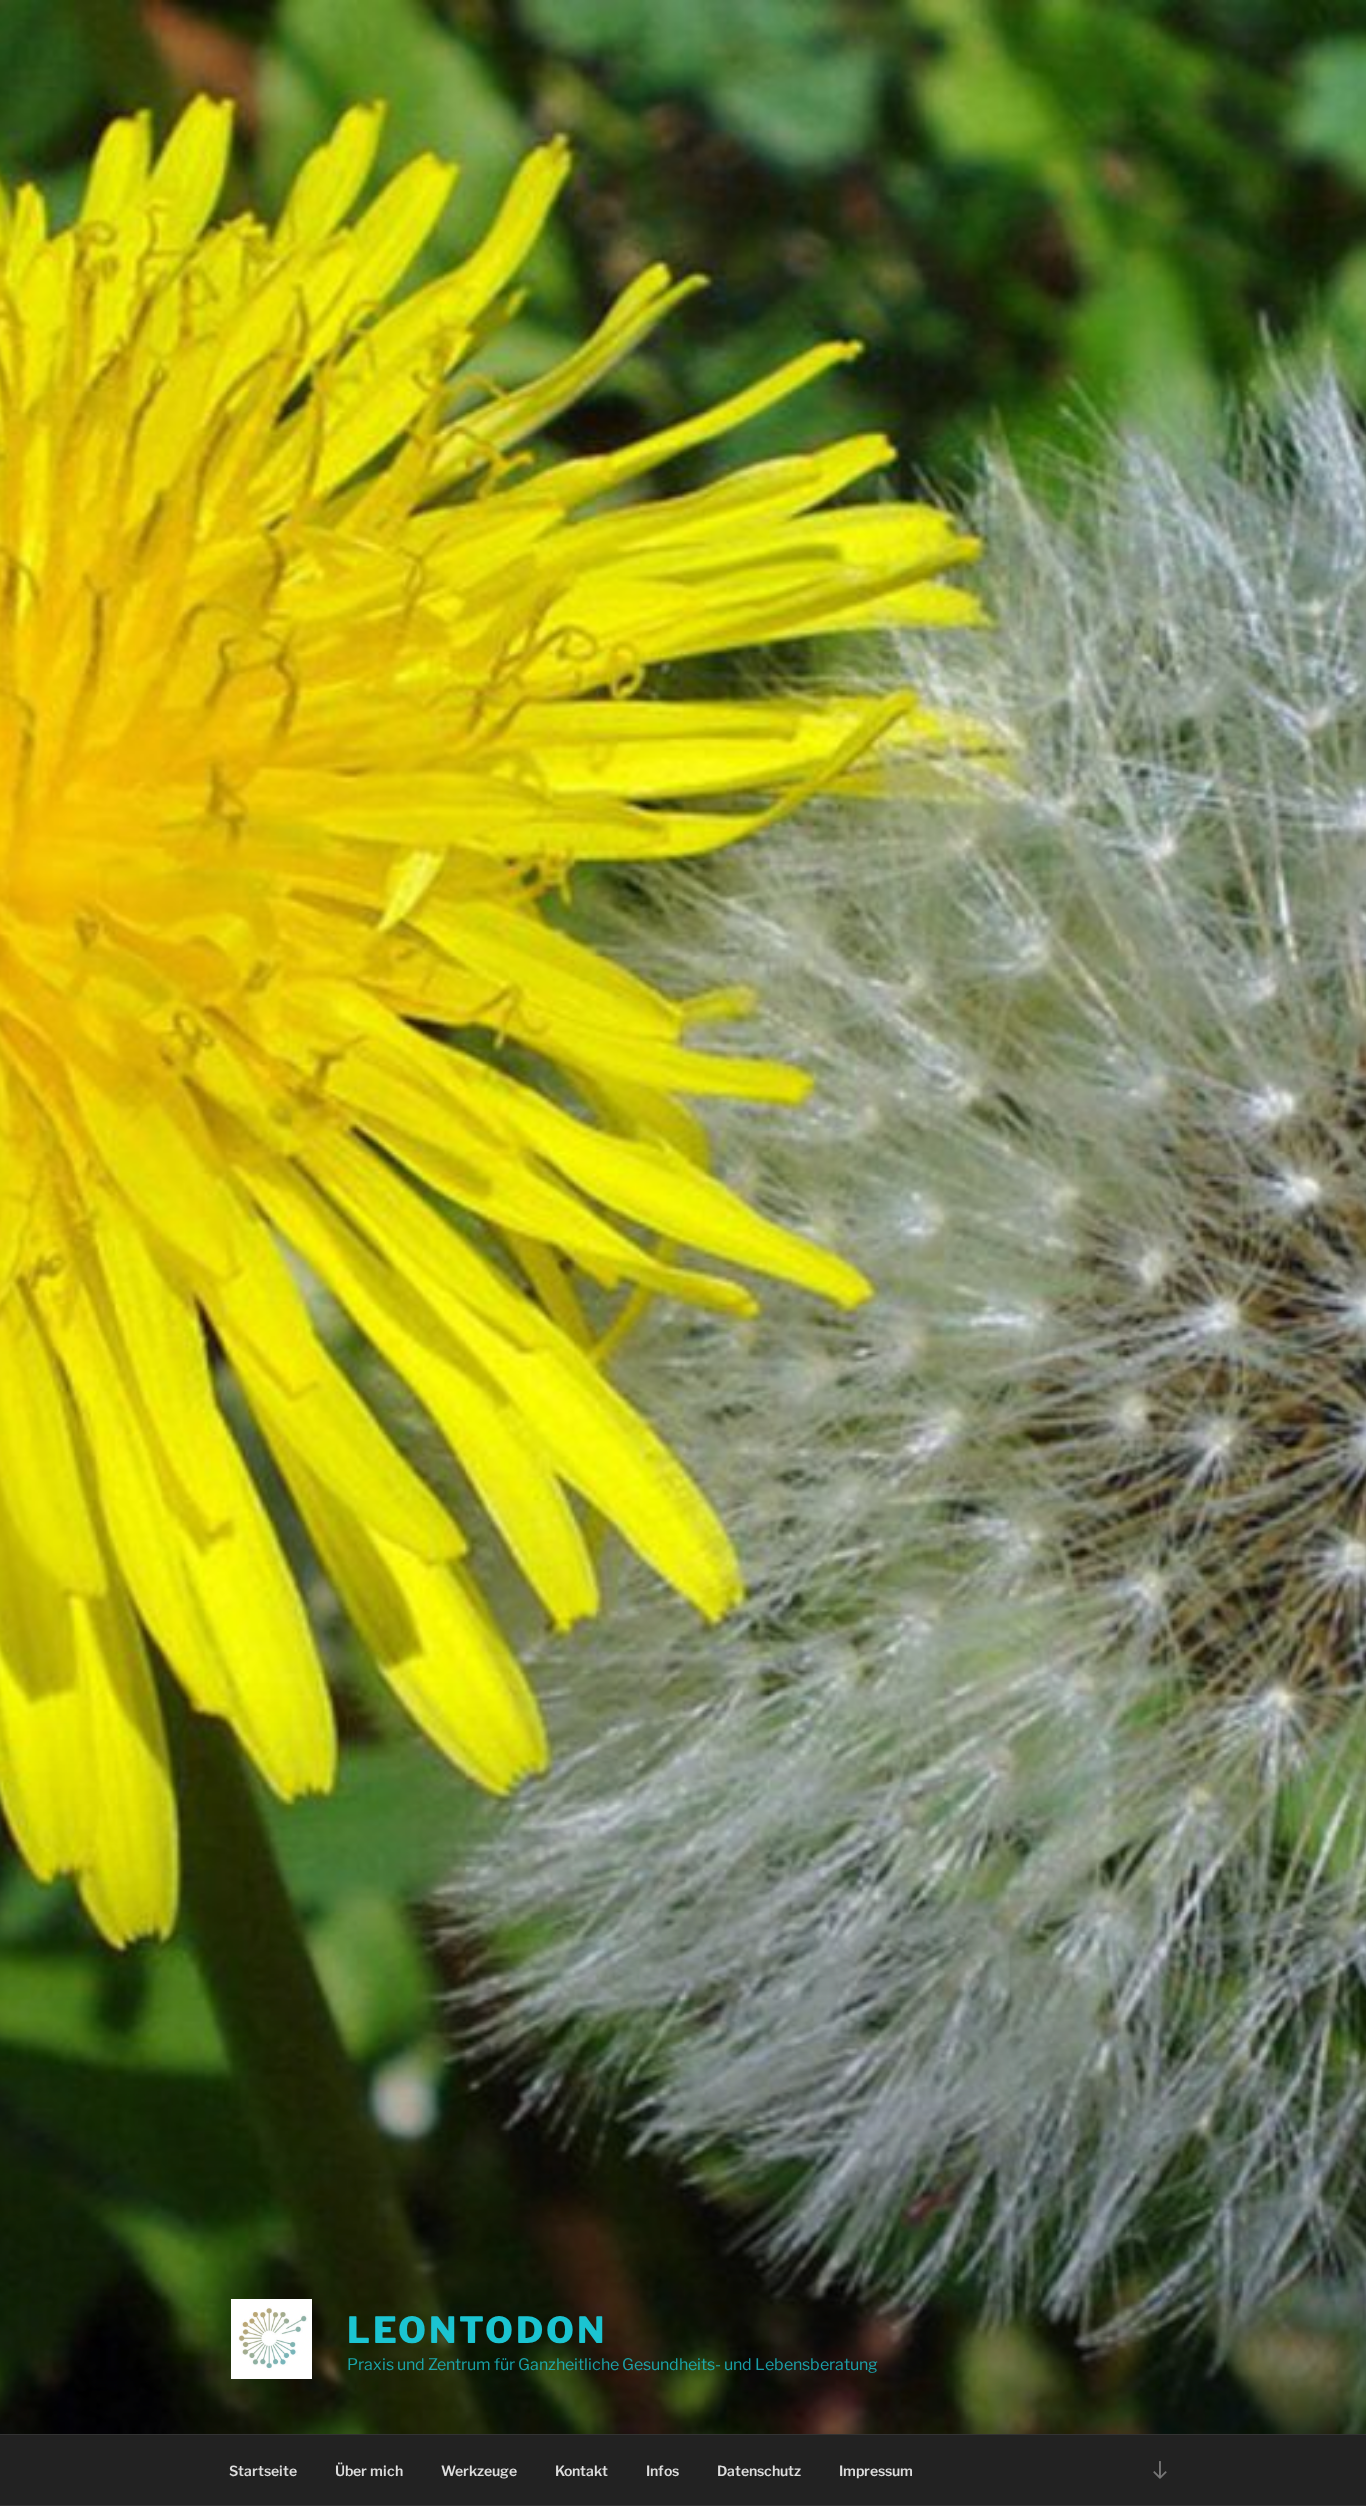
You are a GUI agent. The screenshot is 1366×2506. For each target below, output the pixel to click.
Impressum (876, 2470)
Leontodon (477, 2330)
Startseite (263, 2470)
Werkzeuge (479, 2470)
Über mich (369, 2470)
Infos (662, 2470)
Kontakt (581, 2470)
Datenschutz (759, 2470)
